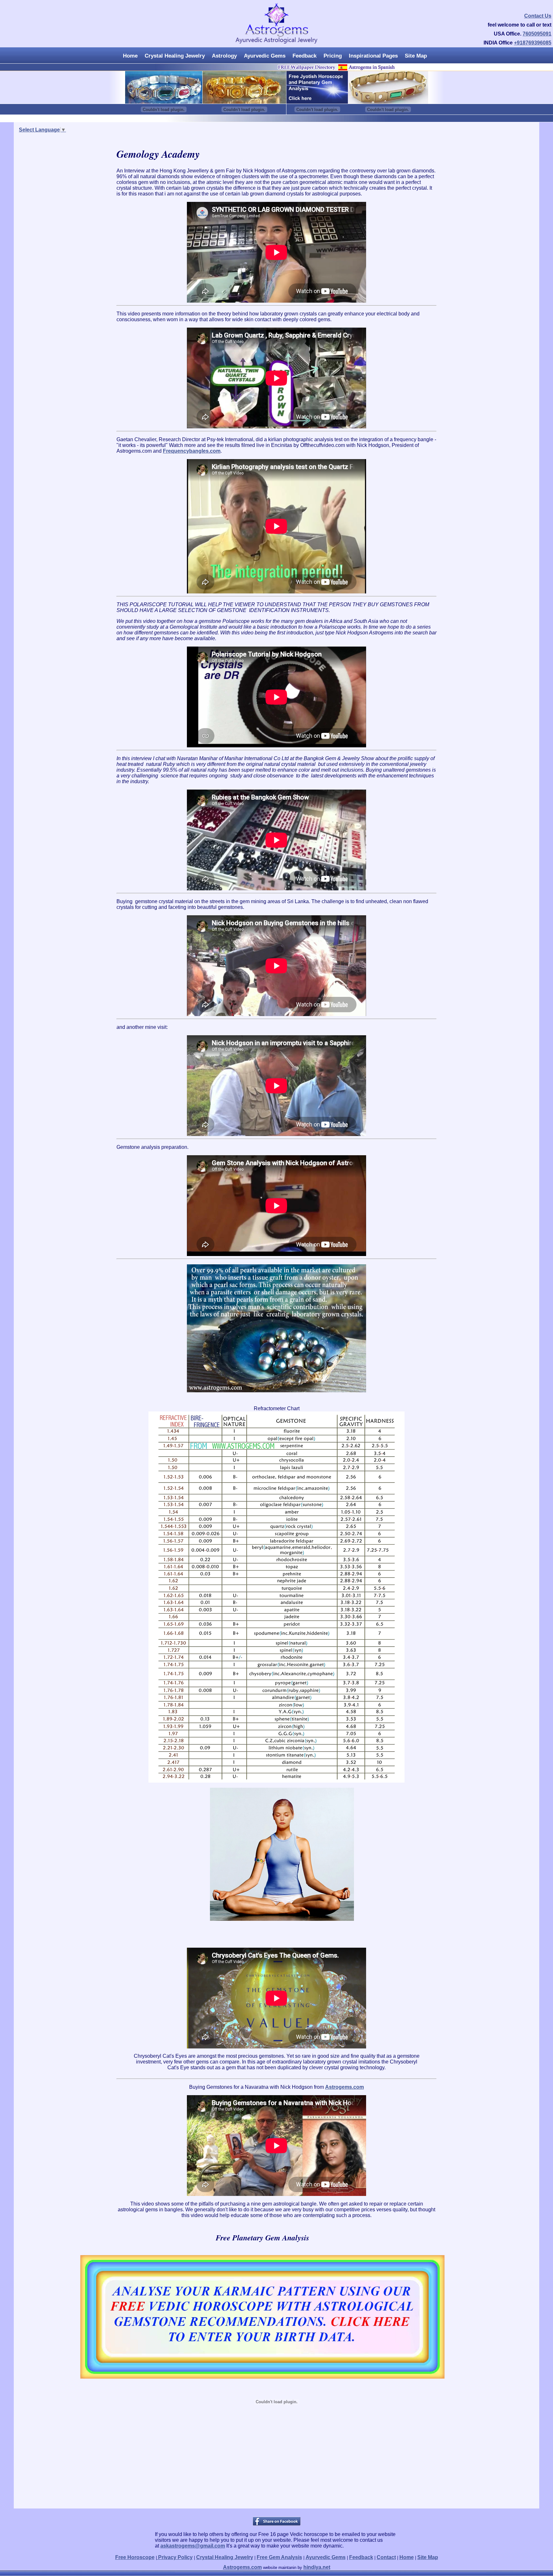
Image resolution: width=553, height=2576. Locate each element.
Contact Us (538, 16)
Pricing (333, 56)
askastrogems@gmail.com (193, 2546)
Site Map (416, 56)
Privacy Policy (175, 2557)
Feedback (305, 56)
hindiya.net (317, 2567)
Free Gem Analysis (279, 2557)
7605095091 (537, 34)
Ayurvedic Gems (265, 56)
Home (130, 56)
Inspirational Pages (373, 56)
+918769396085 (533, 43)
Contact (386, 2557)
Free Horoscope (135, 2557)
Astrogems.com (345, 2087)
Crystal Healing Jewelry (175, 56)
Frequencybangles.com (192, 451)
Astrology (224, 56)
